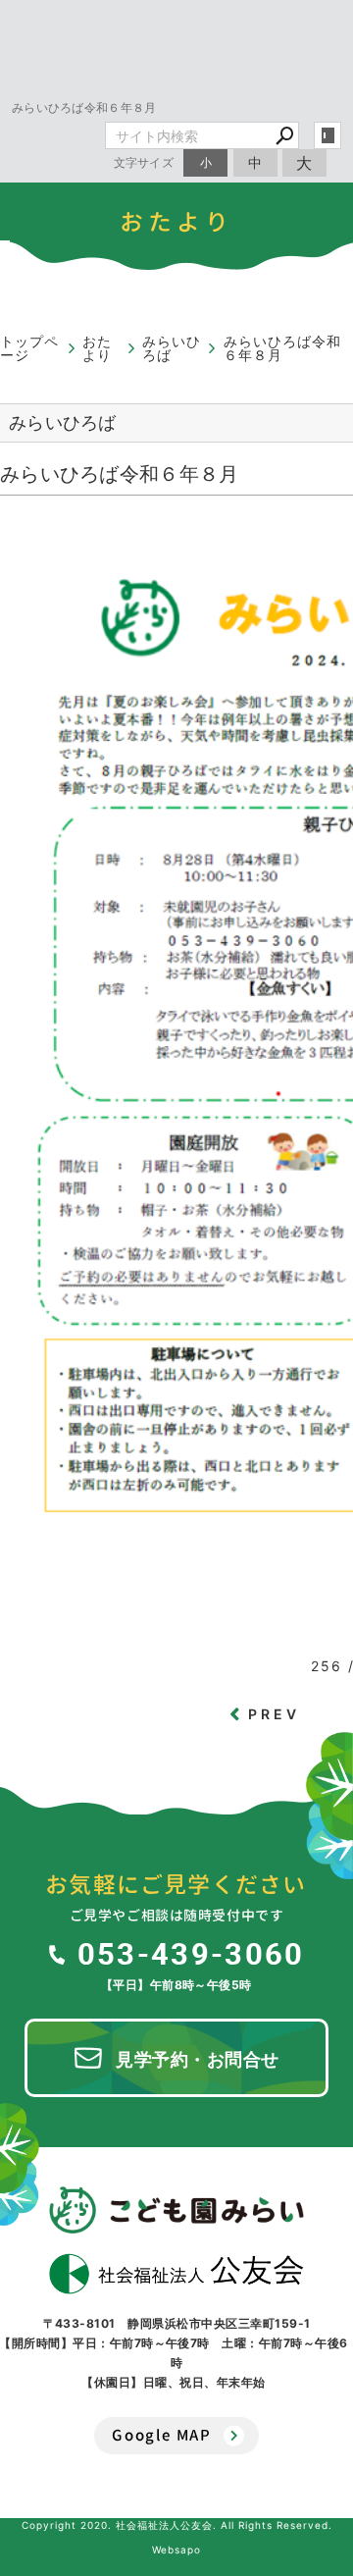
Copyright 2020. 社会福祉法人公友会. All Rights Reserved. (177, 2525)
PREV (275, 1714)
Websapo (176, 2550)
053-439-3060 (191, 1953)
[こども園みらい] (176, 2210)
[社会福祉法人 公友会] (176, 2274)
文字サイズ (144, 162)
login (328, 135)
